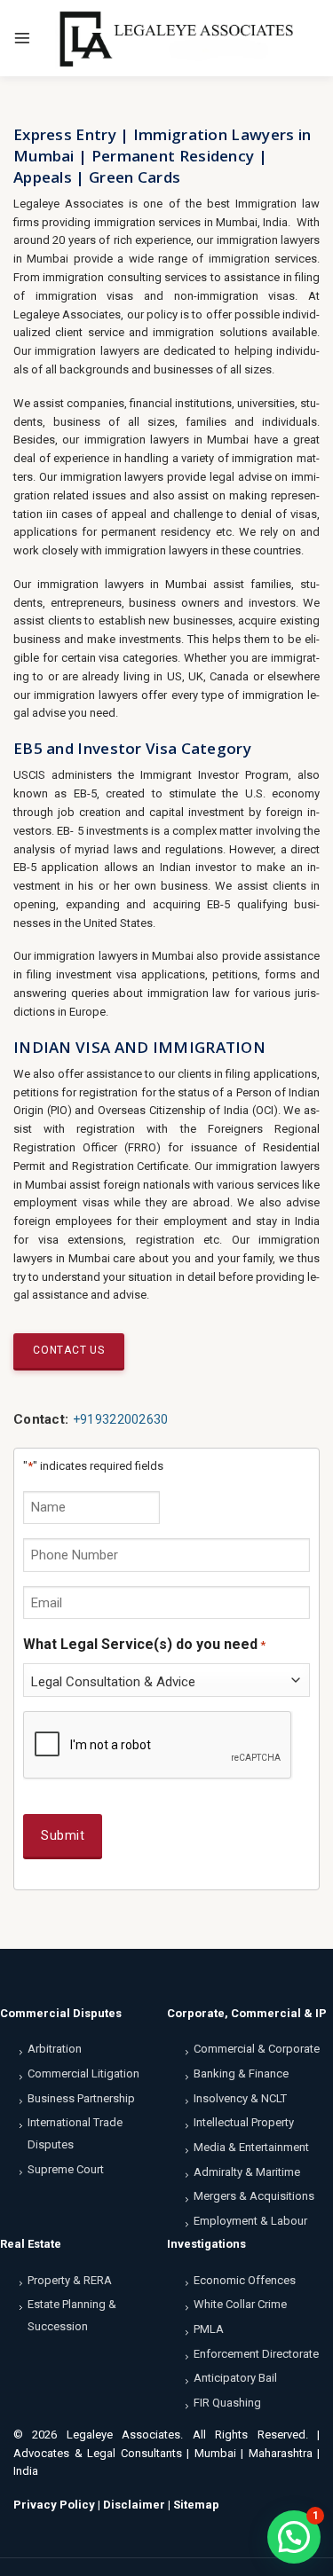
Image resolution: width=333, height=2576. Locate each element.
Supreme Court (66, 2169)
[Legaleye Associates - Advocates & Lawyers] (175, 38)
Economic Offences (245, 2280)
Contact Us (69, 1350)
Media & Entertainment (251, 2147)
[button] (294, 2537)
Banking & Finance (241, 2073)
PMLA (209, 2329)
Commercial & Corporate (257, 2049)
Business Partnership (81, 2098)
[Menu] (22, 38)
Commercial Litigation (83, 2073)
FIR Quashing (227, 2403)
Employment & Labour (250, 2221)
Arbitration (55, 2049)
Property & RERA (70, 2280)
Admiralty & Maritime (247, 2172)
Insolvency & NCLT (240, 2098)
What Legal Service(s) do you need (144, 1644)
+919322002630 (121, 1419)
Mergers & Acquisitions (254, 2196)
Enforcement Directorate (256, 2354)
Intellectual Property (244, 2122)
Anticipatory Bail (235, 2378)
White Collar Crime (240, 2304)
